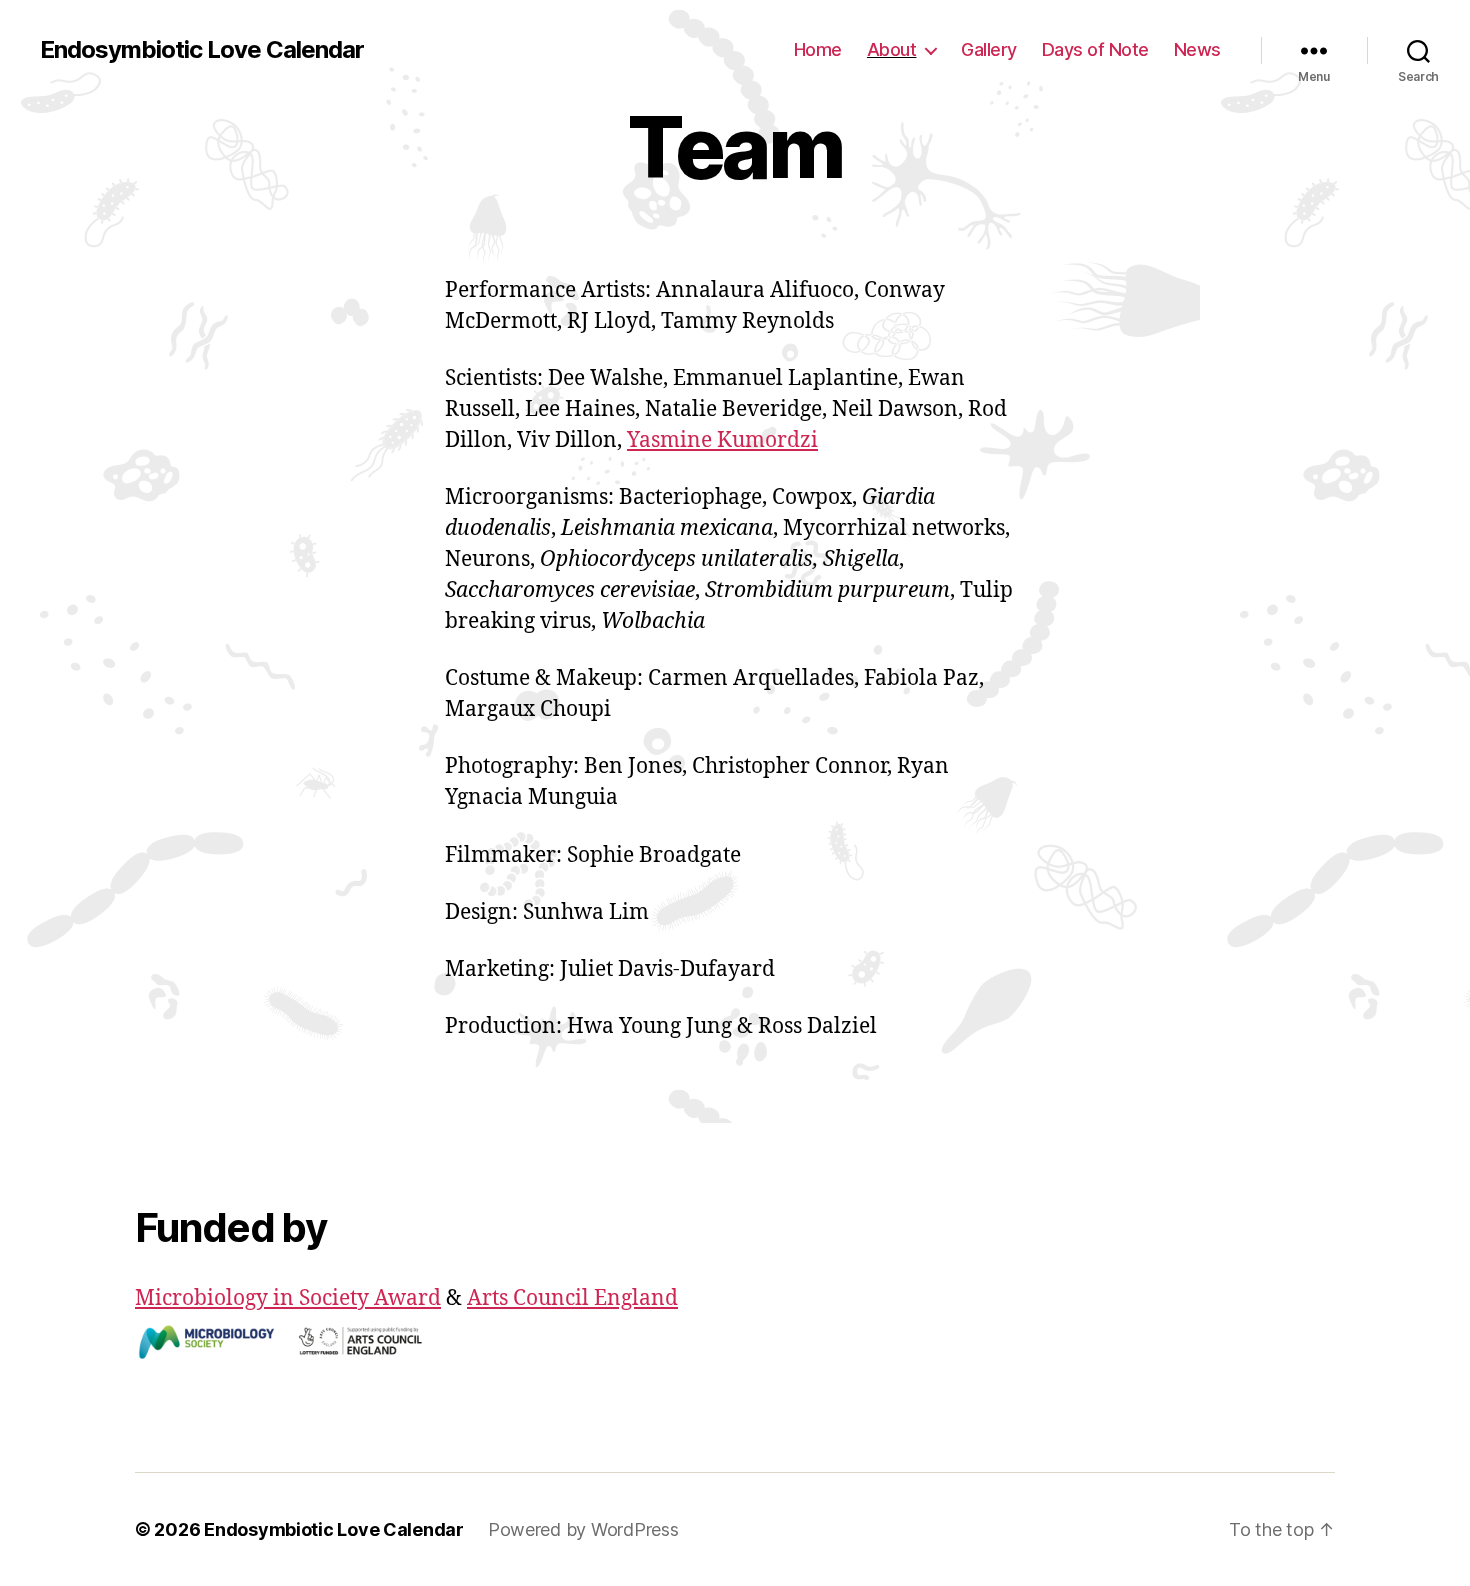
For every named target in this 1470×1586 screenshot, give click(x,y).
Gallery (989, 49)
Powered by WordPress (583, 1529)
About (892, 49)
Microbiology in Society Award (288, 1298)
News (1197, 49)
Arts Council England (572, 1298)
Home (818, 49)
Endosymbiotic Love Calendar (202, 50)
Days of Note (1095, 49)
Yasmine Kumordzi (722, 440)
